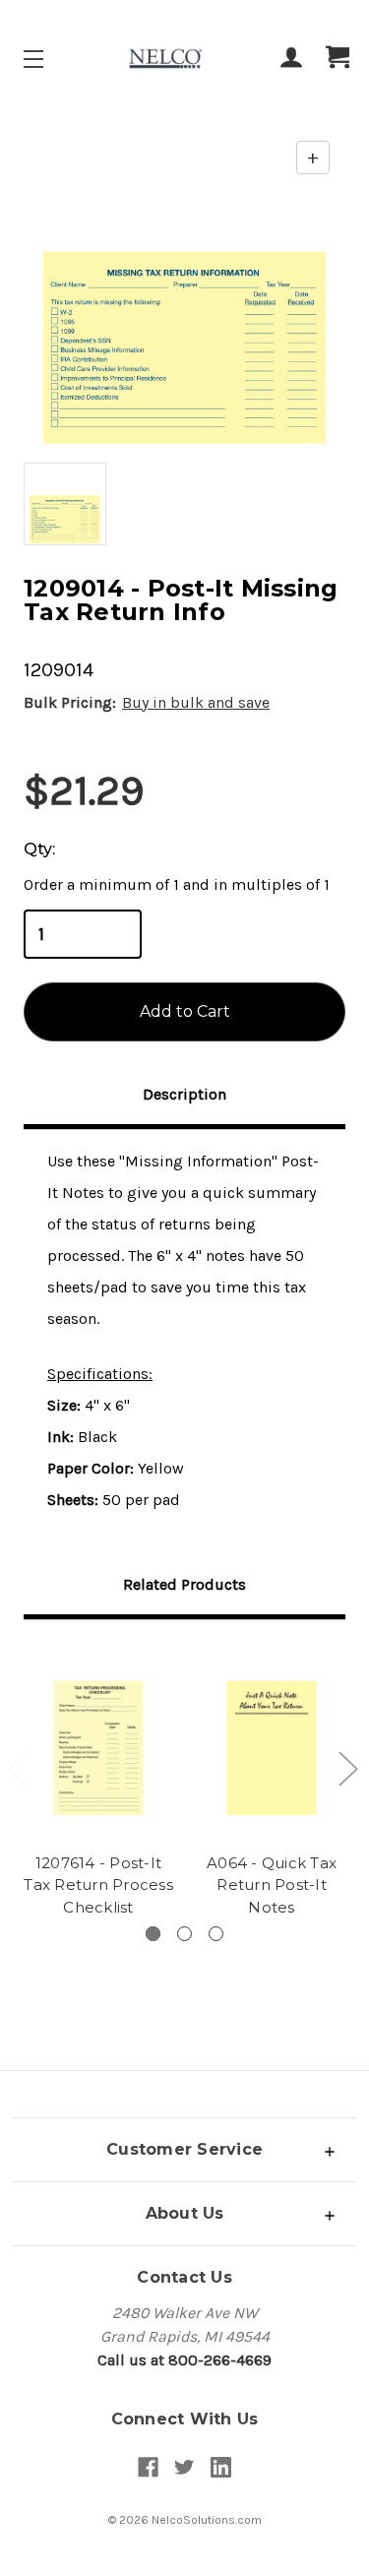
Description (184, 1094)
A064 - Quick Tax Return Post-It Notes (272, 1885)
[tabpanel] (98, 1784)
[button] (184, 2149)
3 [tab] (216, 1934)
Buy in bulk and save (196, 702)
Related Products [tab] (184, 1584)
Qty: (39, 849)
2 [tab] (184, 1934)
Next (347, 1768)
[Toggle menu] (51, 59)
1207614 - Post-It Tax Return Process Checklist (98, 1885)
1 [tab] (153, 1934)
